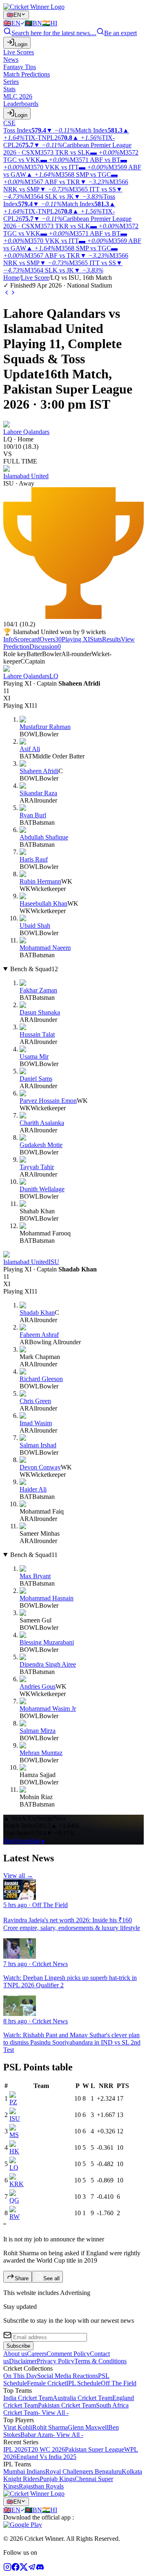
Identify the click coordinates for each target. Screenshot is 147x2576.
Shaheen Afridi (39, 771)
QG (14, 2200)
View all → (18, 1875)
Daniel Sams (36, 1079)
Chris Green (35, 1401)
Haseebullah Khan (43, 903)
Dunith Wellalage (42, 1189)
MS (14, 2135)
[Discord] (40, 2569)
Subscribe (18, 2346)
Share (22, 2278)
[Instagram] (7, 2569)
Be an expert (120, 33)
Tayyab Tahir (37, 1167)
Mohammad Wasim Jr (48, 1709)
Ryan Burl (33, 815)
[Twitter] (24, 2569)
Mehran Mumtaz (41, 1753)
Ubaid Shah (35, 926)
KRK (17, 2184)
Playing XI (76, 639)
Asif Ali (30, 749)
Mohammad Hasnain (47, 1598)
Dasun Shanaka (40, 1012)
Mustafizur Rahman (45, 727)
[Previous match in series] (7, 294)
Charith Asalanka (42, 1123)
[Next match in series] (13, 294)
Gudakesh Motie (41, 1145)
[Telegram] (32, 2569)
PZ (13, 2102)
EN (14, 15)
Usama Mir (34, 1056)
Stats (96, 639)
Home (11, 278)
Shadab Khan (37, 1313)
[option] (14, 23)
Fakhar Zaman (38, 990)
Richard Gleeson (41, 1379)
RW (14, 2217)
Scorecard (27, 639)
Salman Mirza (38, 1731)
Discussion (45, 647)
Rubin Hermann (40, 881)
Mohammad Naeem (45, 948)
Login (21, 44)
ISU (15, 2118)
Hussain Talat (37, 1034)
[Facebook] (16, 2569)
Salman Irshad (38, 1445)
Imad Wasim (36, 1423)
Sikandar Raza (38, 793)
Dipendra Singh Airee (48, 1664)
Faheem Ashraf (39, 1335)
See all (51, 2278)
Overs (51, 639)
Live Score (35, 278)
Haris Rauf (34, 859)
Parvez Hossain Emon (48, 1101)
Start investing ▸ (24, 1841)
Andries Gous (38, 1686)
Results (111, 639)
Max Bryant (35, 1576)
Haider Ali (33, 1489)
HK (14, 2151)
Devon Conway (40, 1467)
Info (9, 639)
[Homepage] (34, 7)
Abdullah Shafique (44, 837)
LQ (14, 2168)
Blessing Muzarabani (47, 1642)
